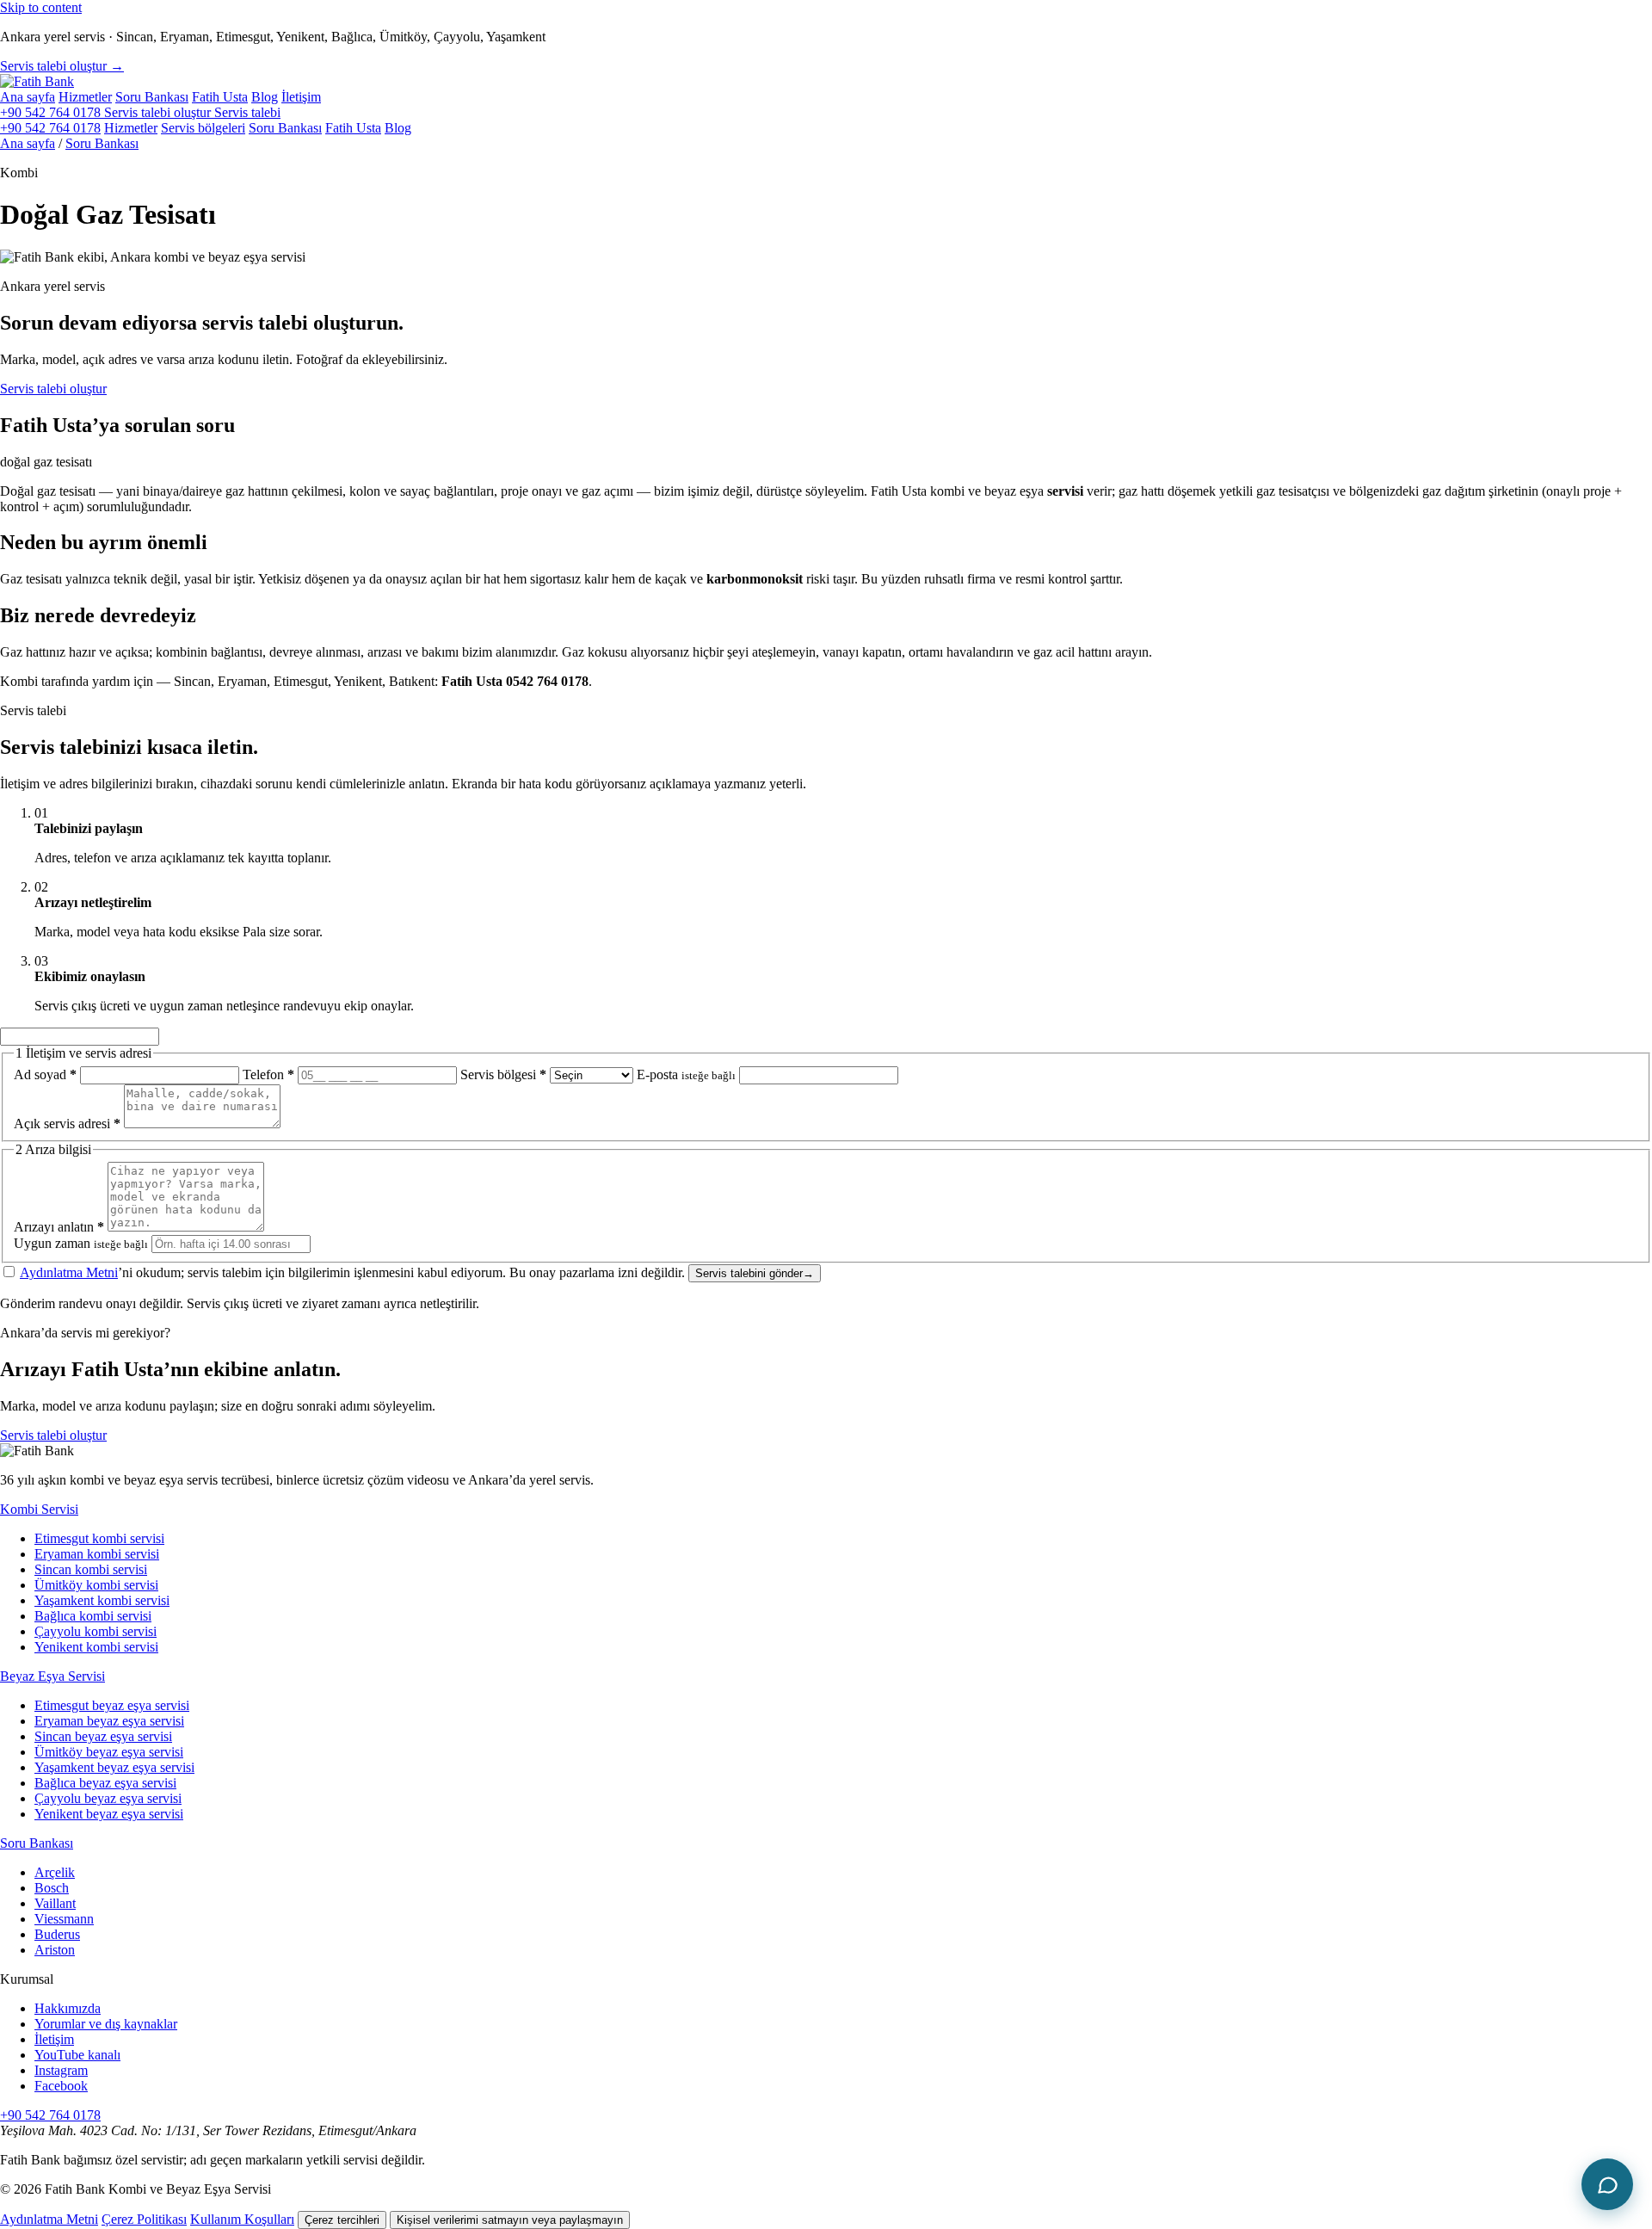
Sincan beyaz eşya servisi (103, 1736)
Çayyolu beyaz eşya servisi (108, 1798)
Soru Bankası (152, 97)
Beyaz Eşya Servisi (52, 1676)
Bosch (52, 1888)
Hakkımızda (68, 2008)
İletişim (301, 97)
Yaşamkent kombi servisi (102, 1600)
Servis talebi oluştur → (62, 66)
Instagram (61, 2070)
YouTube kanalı (77, 2055)
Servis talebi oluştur (53, 389)
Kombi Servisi (39, 1509)
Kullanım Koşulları (242, 2219)
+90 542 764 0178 (52, 112)
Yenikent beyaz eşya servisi (109, 1814)
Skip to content (41, 7)
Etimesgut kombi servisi (99, 1538)
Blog (265, 97)
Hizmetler (85, 97)
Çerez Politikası (144, 2219)
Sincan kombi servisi (91, 1569)
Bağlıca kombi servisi (93, 1616)
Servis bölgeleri (203, 128)
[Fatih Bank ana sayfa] (37, 81)
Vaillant (55, 1903)
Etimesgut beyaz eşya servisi (112, 1705)
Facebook (61, 2086)
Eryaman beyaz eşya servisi (109, 1721)
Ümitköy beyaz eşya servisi (109, 1752)
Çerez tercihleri (342, 2220)
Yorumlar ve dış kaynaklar (106, 2024)
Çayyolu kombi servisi (96, 1631)
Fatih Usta (220, 97)
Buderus (57, 1934)
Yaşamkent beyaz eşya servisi (114, 1767)
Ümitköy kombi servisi (96, 1585)
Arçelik (55, 1872)
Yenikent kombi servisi (96, 1647)
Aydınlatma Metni (69, 1272)
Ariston (55, 1950)
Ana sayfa (28, 97)
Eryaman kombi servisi (97, 1554)
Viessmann (64, 1919)
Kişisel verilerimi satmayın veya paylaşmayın (510, 2220)
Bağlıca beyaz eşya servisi (105, 1783)
